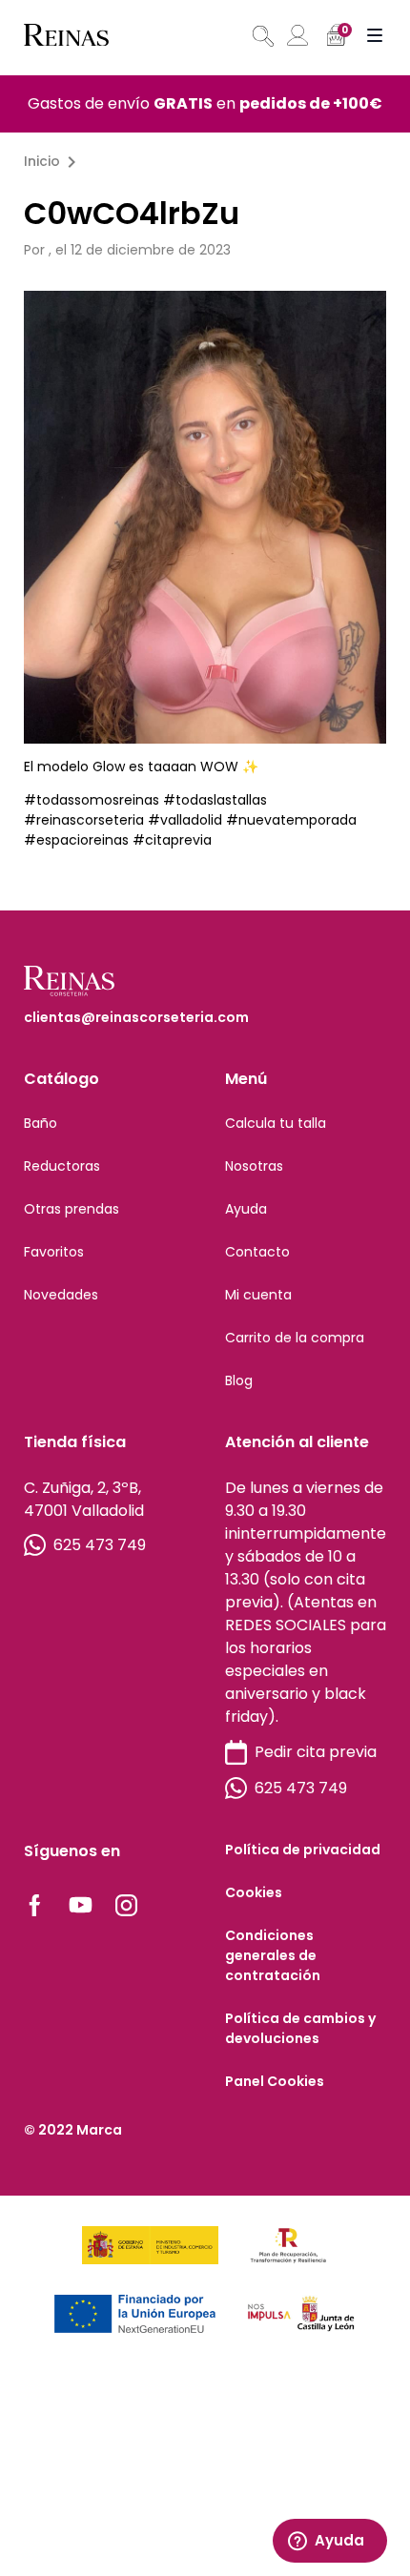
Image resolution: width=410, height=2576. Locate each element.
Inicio (42, 161)
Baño (41, 1123)
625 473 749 (100, 1545)
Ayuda (246, 1209)
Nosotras (254, 1166)
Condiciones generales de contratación (273, 1955)
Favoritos (54, 1252)
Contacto (257, 1252)
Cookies (254, 1892)
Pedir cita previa (316, 1752)
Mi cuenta (258, 1295)
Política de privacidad (303, 1850)
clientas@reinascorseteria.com (136, 1017)
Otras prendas (72, 1209)
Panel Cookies (275, 2081)
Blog (239, 1380)
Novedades (61, 1295)
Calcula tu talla (276, 1123)
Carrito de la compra (295, 1338)
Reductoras (62, 1166)
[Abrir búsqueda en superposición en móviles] (261, 36)
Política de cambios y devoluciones (300, 2028)
